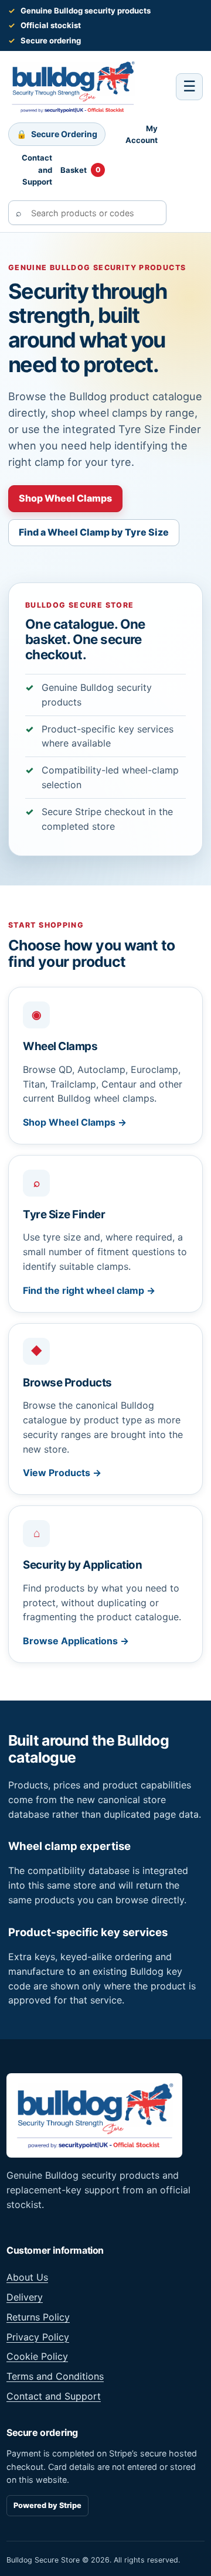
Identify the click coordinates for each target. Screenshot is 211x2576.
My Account (142, 134)
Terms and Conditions (55, 2376)
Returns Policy (38, 2317)
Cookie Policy (37, 2356)
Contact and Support (37, 170)
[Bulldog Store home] (73, 87)
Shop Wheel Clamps (65, 498)
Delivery (25, 2297)
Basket (81, 170)
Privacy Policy (38, 2337)
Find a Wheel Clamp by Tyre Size (94, 532)
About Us (27, 2277)
